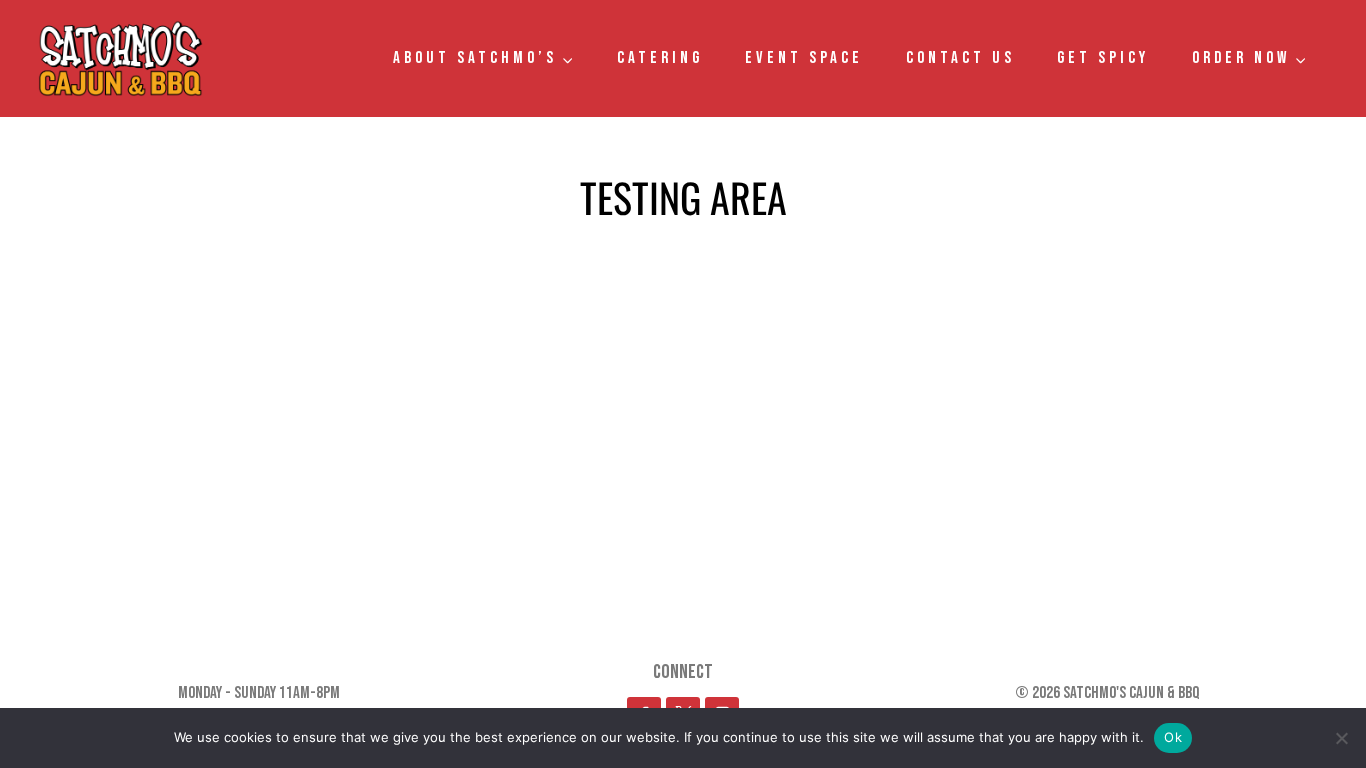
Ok (1173, 737)
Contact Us (960, 58)
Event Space (804, 58)
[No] (1341, 738)
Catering (660, 58)
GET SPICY (1103, 58)
